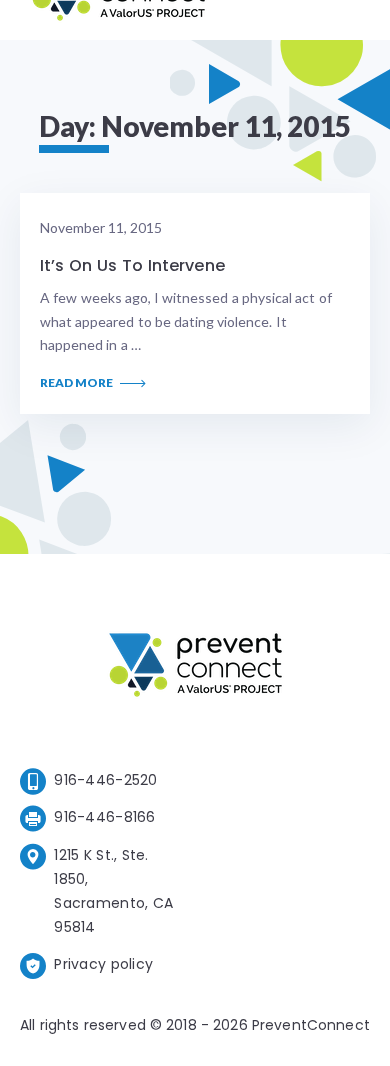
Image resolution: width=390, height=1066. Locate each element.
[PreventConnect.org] (118, 19)
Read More (77, 383)
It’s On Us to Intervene (132, 265)
